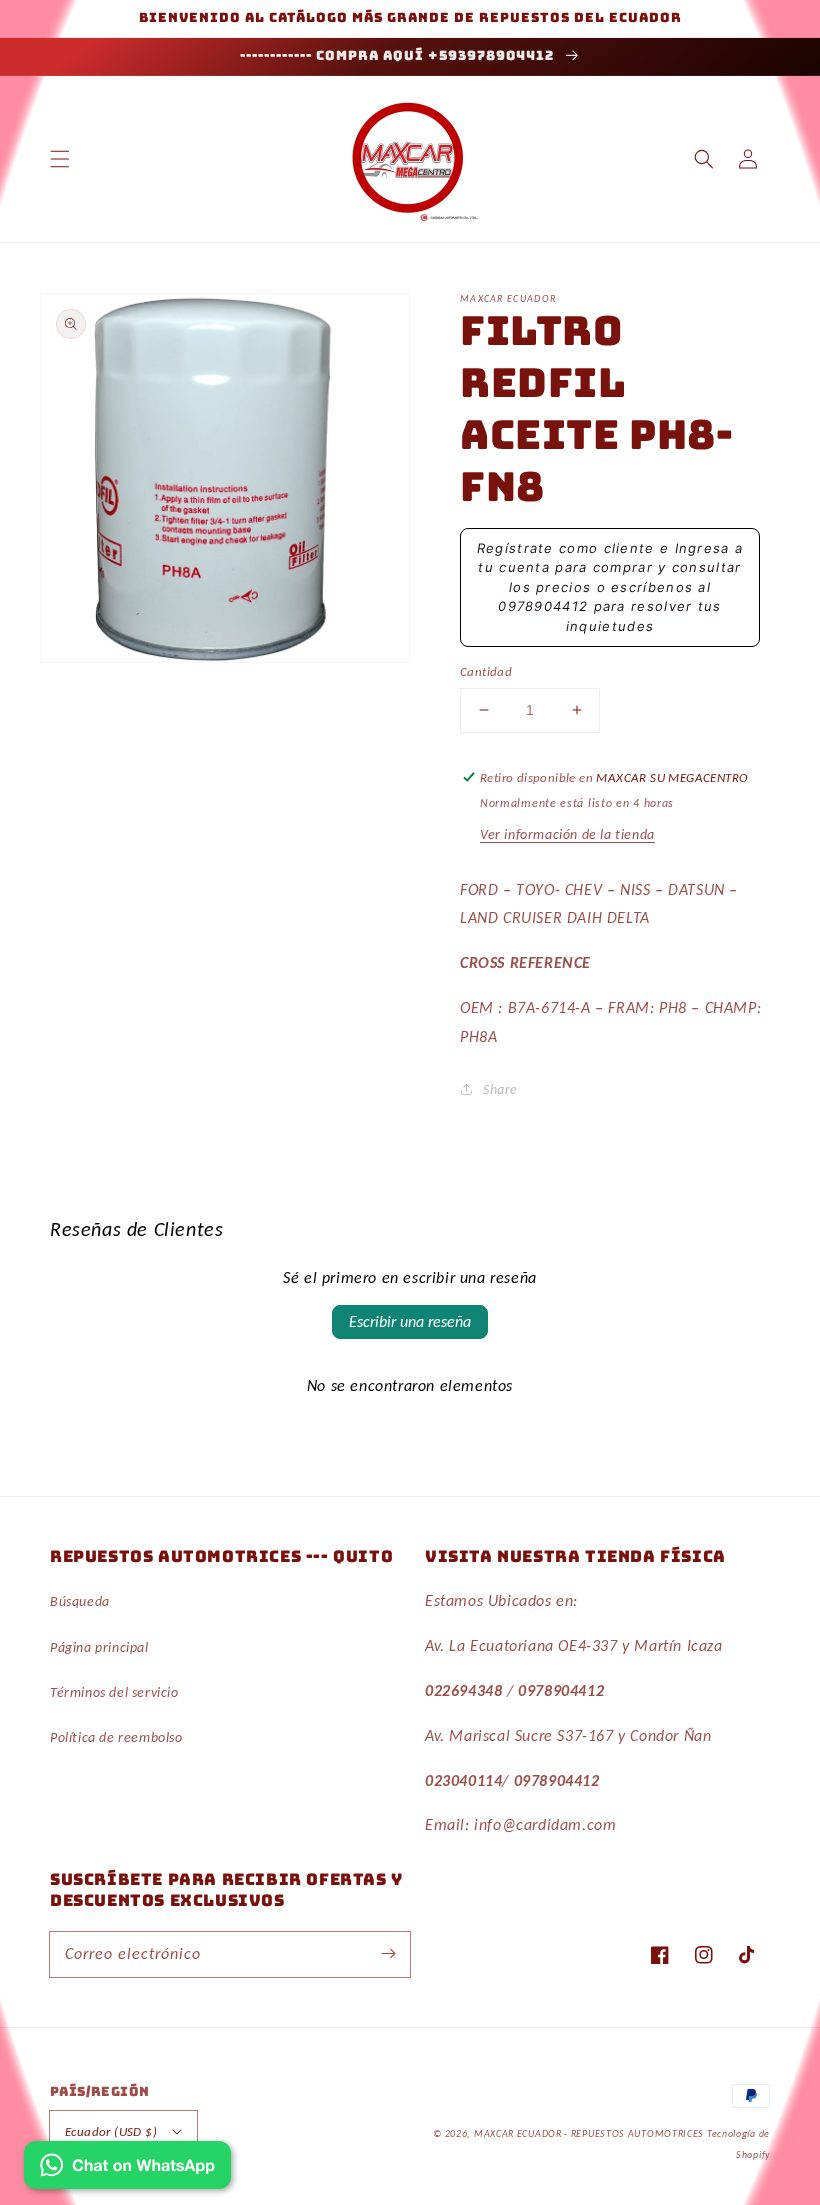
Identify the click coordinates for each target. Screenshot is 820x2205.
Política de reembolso (116, 1737)
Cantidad (486, 671)
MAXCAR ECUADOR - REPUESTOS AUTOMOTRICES (590, 2133)
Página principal (99, 1647)
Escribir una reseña (410, 1321)
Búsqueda (80, 1601)
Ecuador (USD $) (111, 2131)
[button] (60, 159)
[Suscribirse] (388, 1954)
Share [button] (500, 1089)
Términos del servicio (114, 1692)
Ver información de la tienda (567, 834)
